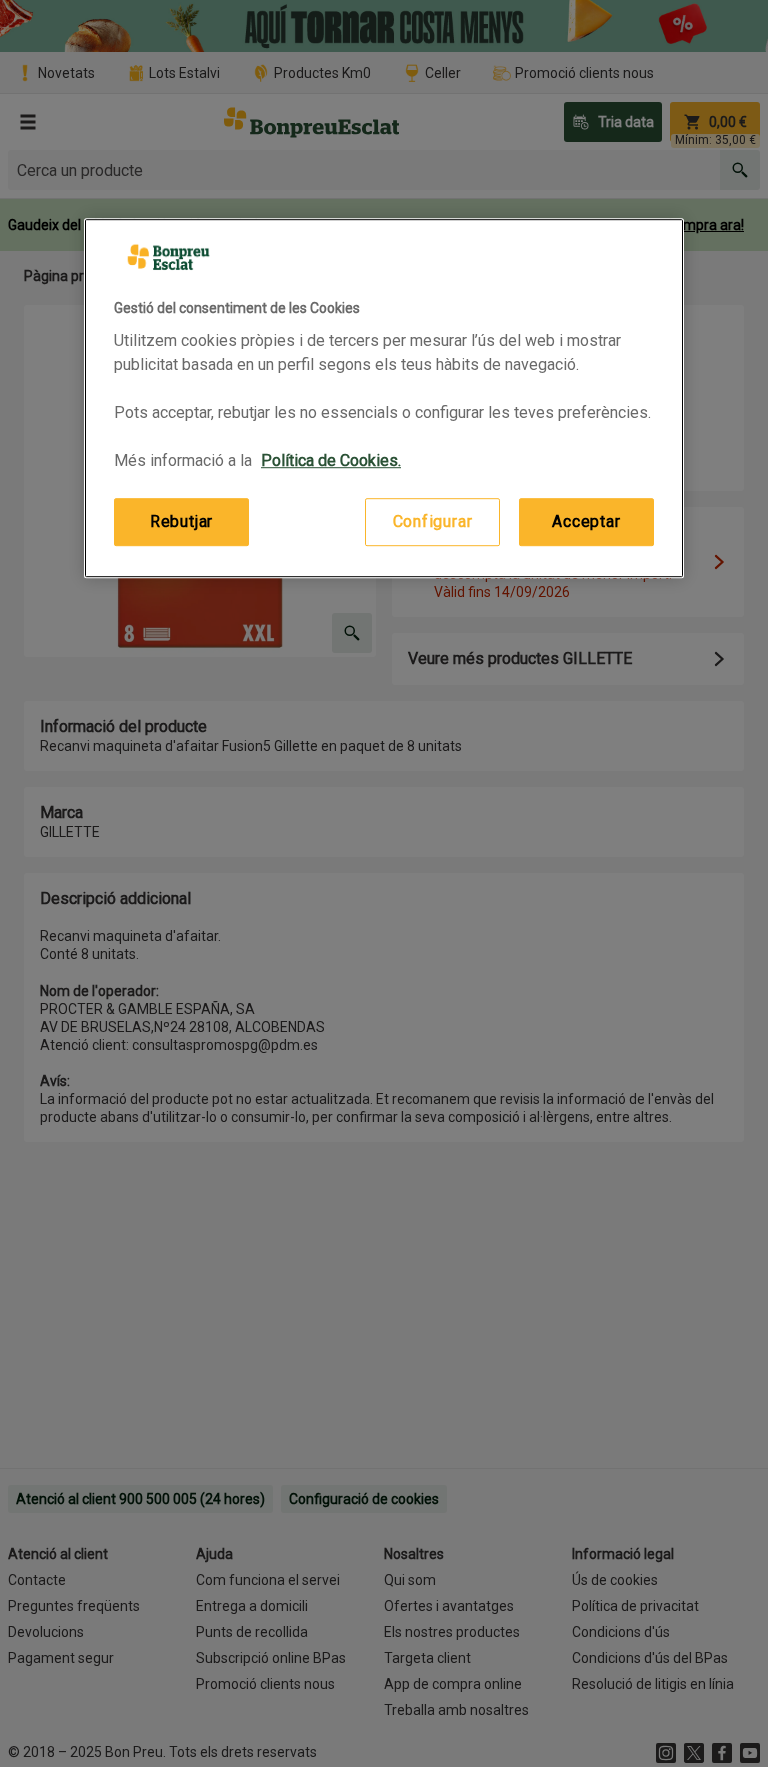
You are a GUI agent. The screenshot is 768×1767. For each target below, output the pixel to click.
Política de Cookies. (331, 460)
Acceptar (586, 521)
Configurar (433, 521)
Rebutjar (181, 521)
